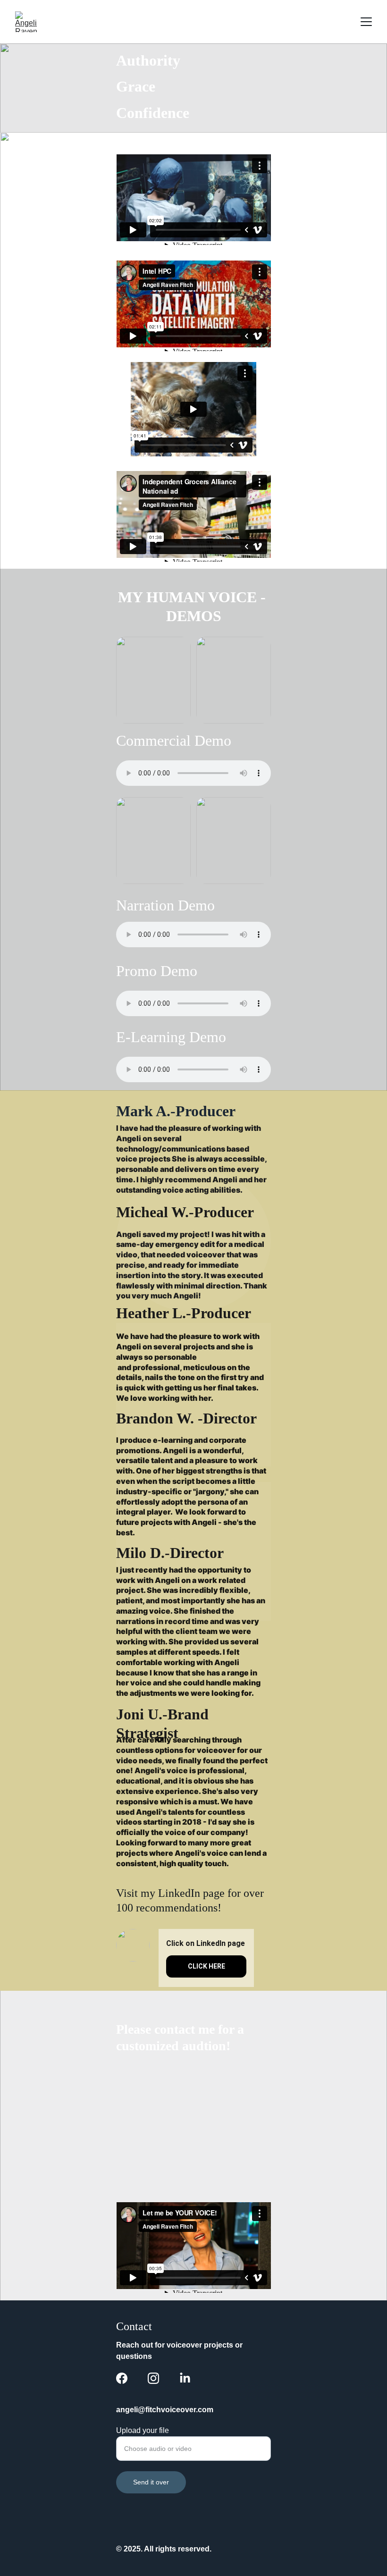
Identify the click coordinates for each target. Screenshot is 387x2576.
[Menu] (366, 22)
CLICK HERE (206, 1966)
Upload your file (143, 2430)
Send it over (151, 2482)
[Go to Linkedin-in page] (185, 2378)
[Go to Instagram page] (153, 2378)
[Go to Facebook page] (122, 2378)
